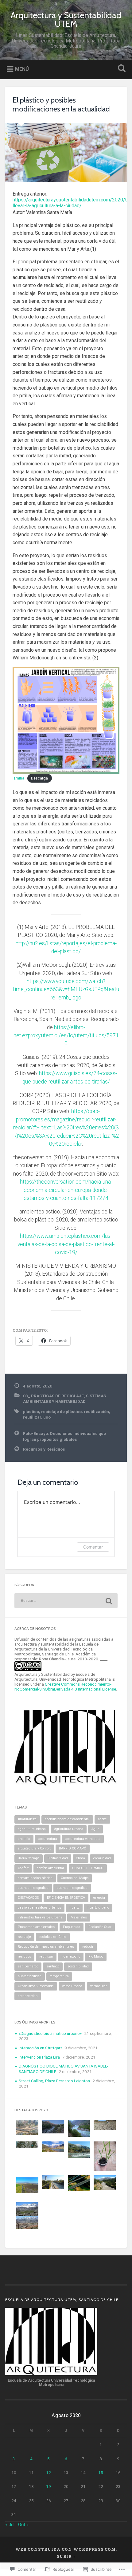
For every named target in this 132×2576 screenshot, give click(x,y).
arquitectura (48, 1839)
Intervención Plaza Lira (39, 2057)
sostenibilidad (78, 1966)
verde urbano (72, 1986)
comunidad (102, 1858)
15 (101, 2473)
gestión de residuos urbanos (39, 1908)
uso (47, 1417)
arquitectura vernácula (83, 1839)
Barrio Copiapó (29, 1858)
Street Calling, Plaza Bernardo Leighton (54, 2081)
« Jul (10, 2525)
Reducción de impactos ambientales (46, 1947)
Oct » (23, 2525)
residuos (24, 1956)
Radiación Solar (100, 1927)
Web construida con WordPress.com (66, 2549)
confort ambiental (50, 1868)
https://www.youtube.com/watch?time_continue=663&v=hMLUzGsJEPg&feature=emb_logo (66, 989)
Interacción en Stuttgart (40, 2048)
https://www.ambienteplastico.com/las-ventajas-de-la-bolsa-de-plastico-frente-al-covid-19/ (66, 1244)
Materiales (79, 1917)
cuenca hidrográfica (72, 1888)
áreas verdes (28, 1996)
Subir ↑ (66, 2556)
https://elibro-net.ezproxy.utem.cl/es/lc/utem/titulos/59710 (66, 1036)
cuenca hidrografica (33, 1888)
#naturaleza (27, 1819)
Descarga (39, 778)
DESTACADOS (28, 1898)
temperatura (59, 1976)
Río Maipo (96, 1956)
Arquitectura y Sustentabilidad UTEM (66, 19)
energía (99, 1898)
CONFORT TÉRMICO (88, 1868)
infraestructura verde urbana (40, 1917)
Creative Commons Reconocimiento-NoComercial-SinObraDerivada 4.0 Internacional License (65, 1687)
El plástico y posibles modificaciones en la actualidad (61, 104)
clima (81, 1858)
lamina (18, 778)
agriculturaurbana (32, 1829)
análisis (24, 1839)
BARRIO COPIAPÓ (73, 1848)
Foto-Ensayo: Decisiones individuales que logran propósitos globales (64, 1436)
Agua (95, 1829)
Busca (121, 69)
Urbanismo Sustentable (36, 1986)
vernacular (99, 1986)
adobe (102, 1819)
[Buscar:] (66, 1601)
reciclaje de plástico (61, 1412)
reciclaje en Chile (53, 1937)
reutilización (96, 1412)
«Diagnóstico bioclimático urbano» (50, 2033)
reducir (88, 1947)
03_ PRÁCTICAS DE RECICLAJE (53, 1396)
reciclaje (24, 1937)
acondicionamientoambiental (67, 1819)
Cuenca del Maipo (75, 1878)
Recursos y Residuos (44, 1449)
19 (49, 2486)
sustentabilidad (30, 1976)
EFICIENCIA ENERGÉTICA (66, 1898)
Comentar (93, 1547)
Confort (23, 1868)
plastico (31, 1412)
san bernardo (28, 1966)
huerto (74, 1908)
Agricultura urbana (69, 1829)
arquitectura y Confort (34, 1848)
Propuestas (72, 1927)
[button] (27, 2128)
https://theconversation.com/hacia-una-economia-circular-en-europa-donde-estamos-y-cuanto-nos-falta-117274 (66, 1190)
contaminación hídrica (35, 1878)
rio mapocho (71, 1956)
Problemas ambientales (36, 1927)
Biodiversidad (58, 1858)
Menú (22, 69)
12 (49, 2473)
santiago (53, 1966)
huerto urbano (98, 1908)
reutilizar (32, 1417)
